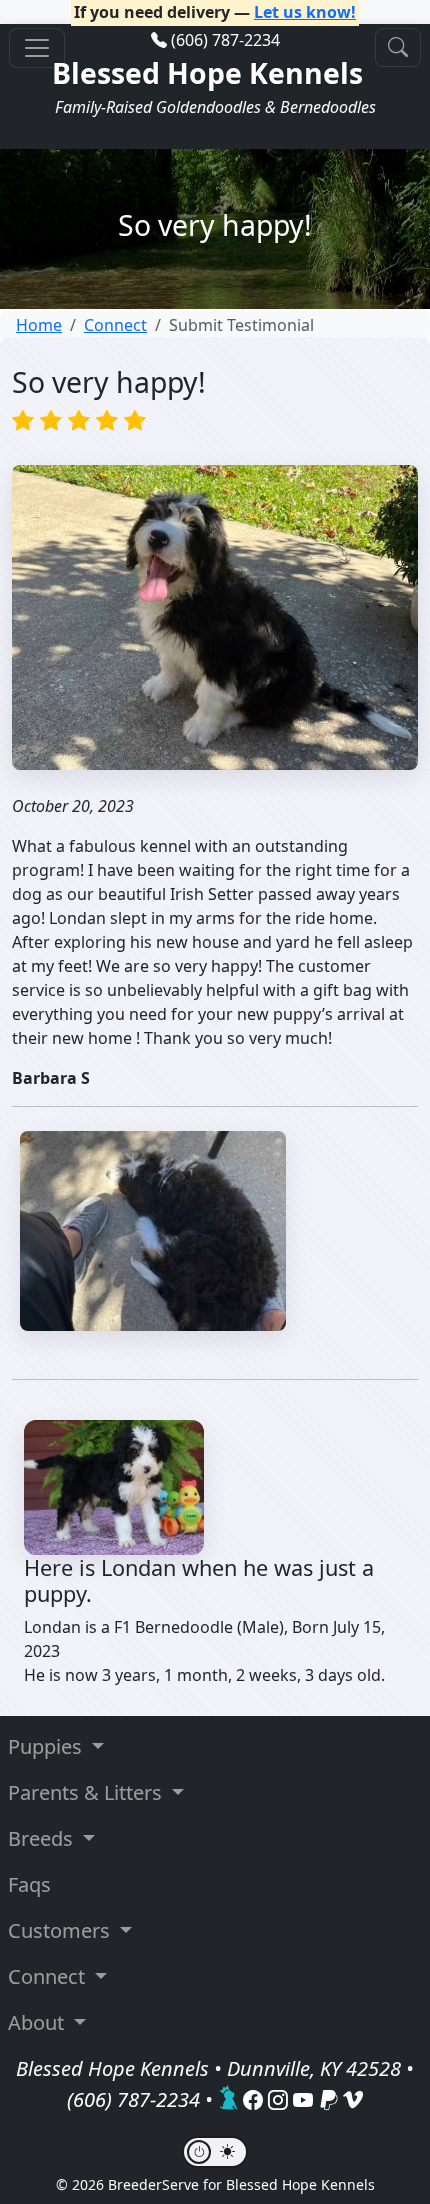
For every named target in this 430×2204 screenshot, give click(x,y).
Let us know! (305, 12)
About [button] (38, 2022)
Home (39, 325)
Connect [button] (49, 1976)
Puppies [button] (47, 1746)
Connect (115, 325)
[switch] (215, 2152)
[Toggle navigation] (37, 48)
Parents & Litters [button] (87, 1792)
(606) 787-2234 (225, 40)
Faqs (29, 1884)
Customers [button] (61, 1930)
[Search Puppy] (398, 47)
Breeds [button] (43, 1838)
